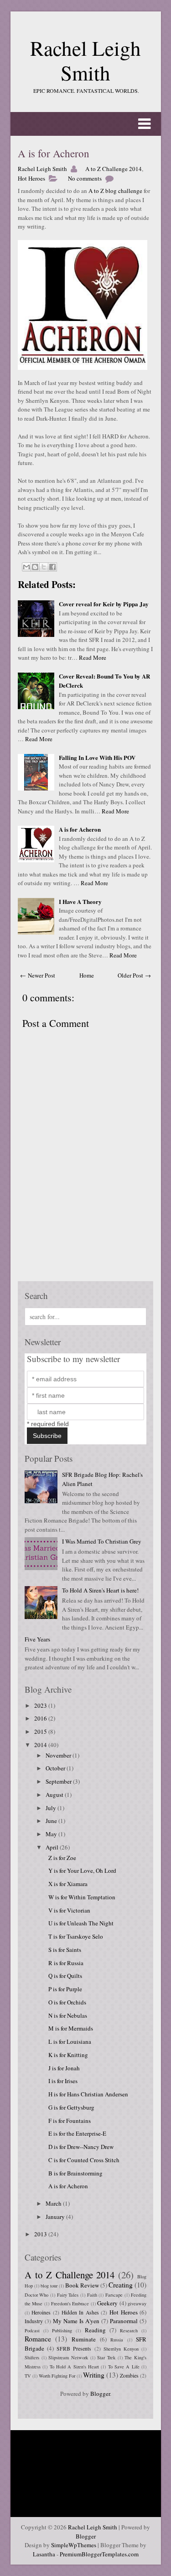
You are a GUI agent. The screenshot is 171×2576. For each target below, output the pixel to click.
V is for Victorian (69, 1910)
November (59, 1755)
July (52, 1808)
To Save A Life (124, 2367)
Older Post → (134, 975)
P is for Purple (65, 1989)
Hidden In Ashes (80, 2312)
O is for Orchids (67, 2002)
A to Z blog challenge (115, 191)
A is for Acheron (54, 153)
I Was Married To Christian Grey (102, 1541)
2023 (41, 1705)
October (56, 1768)
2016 (41, 1718)
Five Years (37, 1639)
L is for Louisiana (70, 2042)
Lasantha (44, 2554)
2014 (41, 1745)
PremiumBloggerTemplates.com (99, 2554)
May (52, 1834)
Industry (34, 2321)
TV (28, 2376)
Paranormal (124, 2321)
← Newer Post (38, 975)
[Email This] (26, 567)
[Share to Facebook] (52, 567)
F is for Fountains (70, 2121)
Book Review (82, 2285)
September (59, 1781)
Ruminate (84, 2339)
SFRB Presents (74, 2349)
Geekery (107, 2303)
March (54, 2203)
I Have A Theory (80, 901)
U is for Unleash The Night (81, 1923)
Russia (117, 2340)
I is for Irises (63, 2081)
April (53, 1847)
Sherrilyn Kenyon (121, 2349)
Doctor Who (37, 2295)
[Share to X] (44, 567)
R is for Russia (66, 1963)
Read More (93, 657)
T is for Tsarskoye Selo (76, 1936)
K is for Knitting (68, 2055)
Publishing (62, 2330)
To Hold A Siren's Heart (74, 2367)
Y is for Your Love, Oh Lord (82, 1871)
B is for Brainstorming (75, 2173)
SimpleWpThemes (74, 2545)
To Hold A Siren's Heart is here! (100, 1590)
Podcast (32, 2330)
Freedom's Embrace (70, 2303)
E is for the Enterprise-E (77, 2133)
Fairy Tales (68, 2295)
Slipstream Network (68, 2357)
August (55, 1795)
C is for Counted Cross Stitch (84, 2160)
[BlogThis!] (35, 567)
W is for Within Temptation (82, 1897)
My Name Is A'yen (76, 2321)
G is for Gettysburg (71, 2107)
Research (129, 2330)
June (52, 1821)
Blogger (100, 2394)
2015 (41, 1732)
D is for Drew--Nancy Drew (81, 2147)
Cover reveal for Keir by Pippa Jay (104, 604)
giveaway (137, 2303)
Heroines (41, 2312)
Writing (94, 2375)
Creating (121, 2285)
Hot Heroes (31, 178)
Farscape (114, 2295)
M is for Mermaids (71, 2028)
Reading (95, 2330)
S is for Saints (65, 1950)
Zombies (129, 2376)
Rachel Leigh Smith (85, 60)
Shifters (32, 2357)
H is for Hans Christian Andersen (88, 2094)
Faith (92, 2295)
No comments (85, 178)
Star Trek (106, 2357)
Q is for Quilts (65, 1976)
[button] (86, 124)
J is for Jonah (64, 2068)
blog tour (49, 2286)
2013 (41, 2234)
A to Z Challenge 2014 (114, 169)
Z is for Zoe (62, 1858)
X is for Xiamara (68, 1884)
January (56, 2217)
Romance (38, 2339)
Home (87, 975)
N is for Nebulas (68, 2015)
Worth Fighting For (57, 2376)
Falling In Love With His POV (97, 757)
